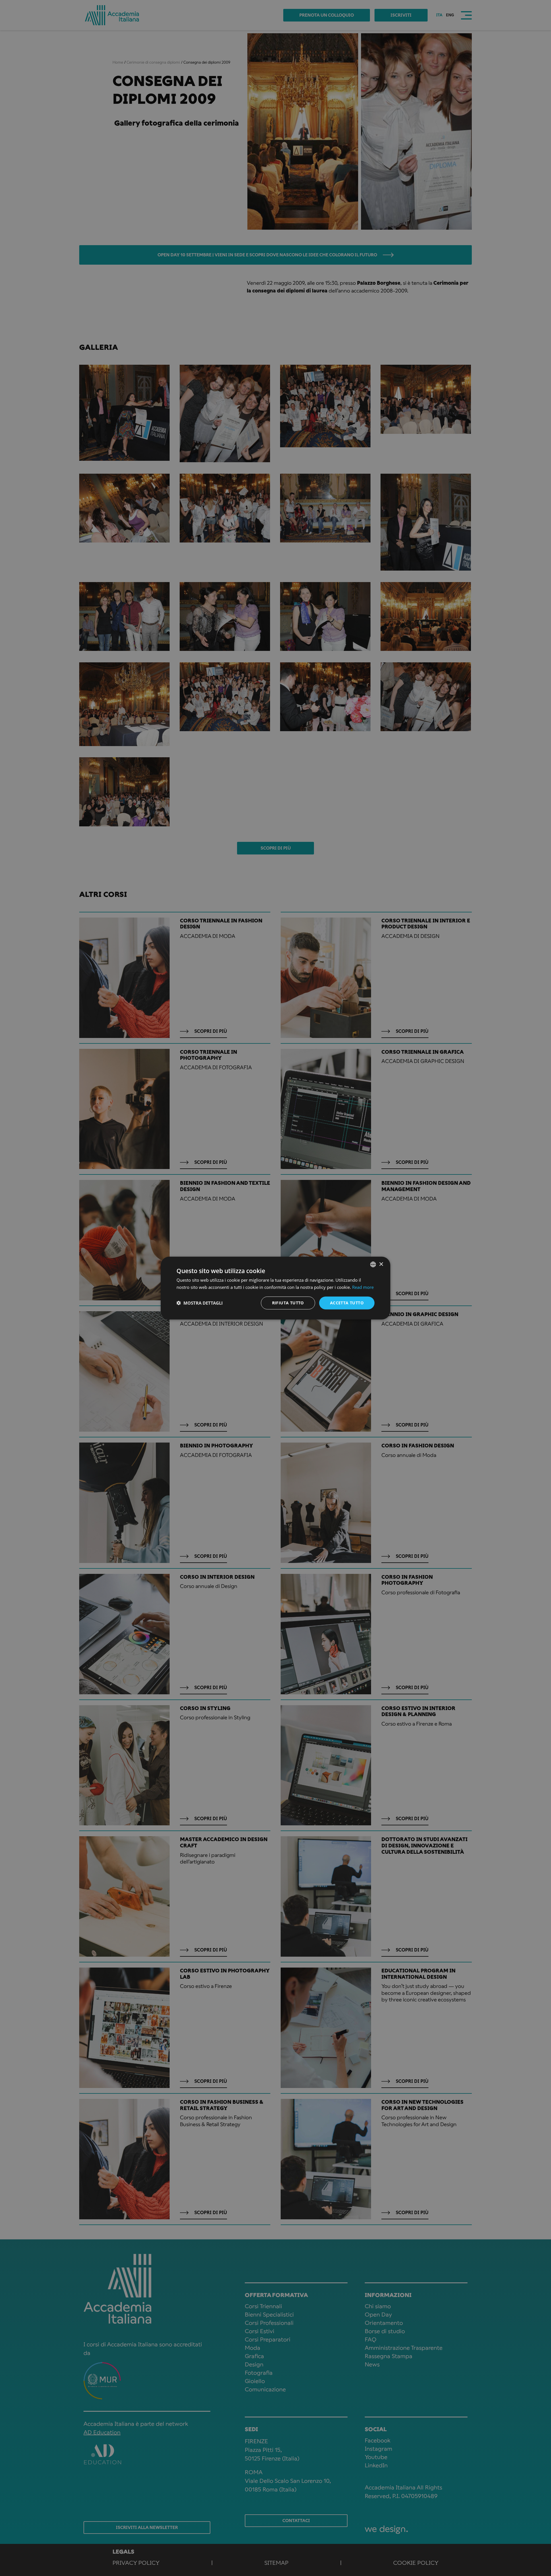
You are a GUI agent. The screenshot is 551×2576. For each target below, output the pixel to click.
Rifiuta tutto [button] (288, 1303)
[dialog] (275, 1288)
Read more (363, 1287)
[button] (200, 1303)
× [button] (381, 1264)
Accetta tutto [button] (347, 1303)
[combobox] (373, 1264)
